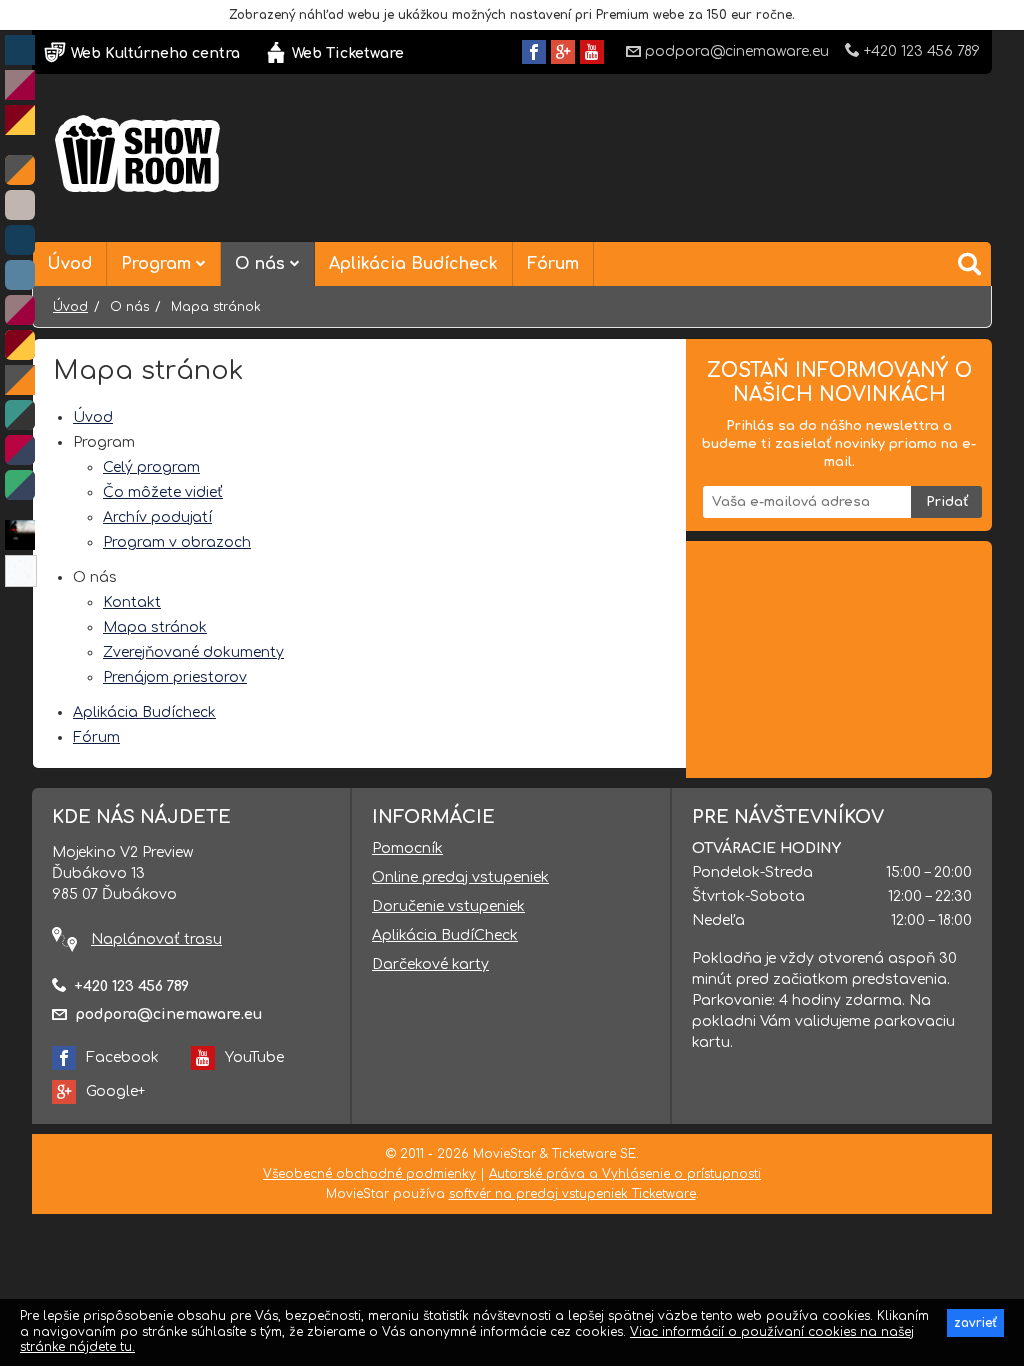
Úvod (69, 264)
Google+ (115, 1091)
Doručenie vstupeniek (448, 906)
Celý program (151, 467)
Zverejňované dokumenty (193, 652)
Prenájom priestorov (175, 677)
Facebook (122, 1057)
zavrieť (975, 1323)
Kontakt (132, 602)
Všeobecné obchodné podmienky (369, 1174)
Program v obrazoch (177, 542)
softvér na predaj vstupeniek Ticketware (572, 1194)
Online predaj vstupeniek (460, 877)
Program (158, 264)
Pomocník (407, 848)
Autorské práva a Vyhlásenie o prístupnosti (625, 1174)
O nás (262, 264)
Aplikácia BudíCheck (445, 935)
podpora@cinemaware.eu (737, 51)
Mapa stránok (155, 627)
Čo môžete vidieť (163, 492)
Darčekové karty (430, 964)
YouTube (254, 1057)
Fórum (553, 264)
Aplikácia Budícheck (413, 264)
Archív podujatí (157, 517)
